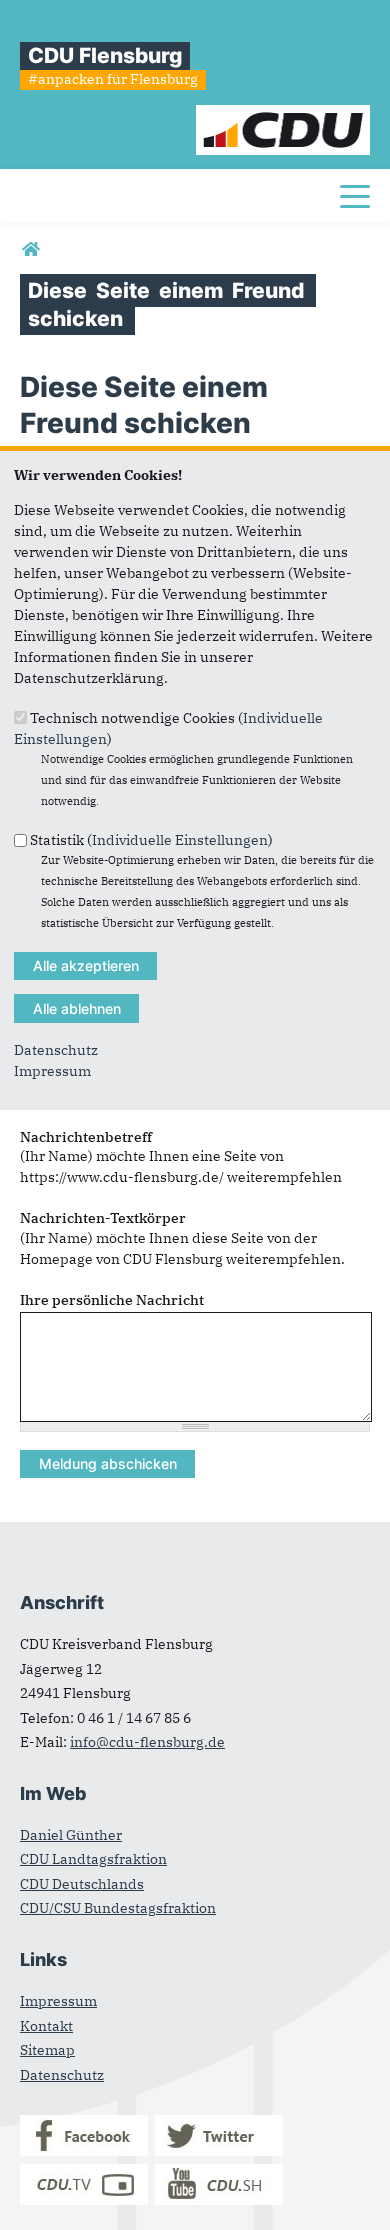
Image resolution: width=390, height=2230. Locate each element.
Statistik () (151, 840)
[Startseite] (283, 115)
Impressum (52, 1071)
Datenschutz (56, 1050)
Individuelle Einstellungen (180, 840)
